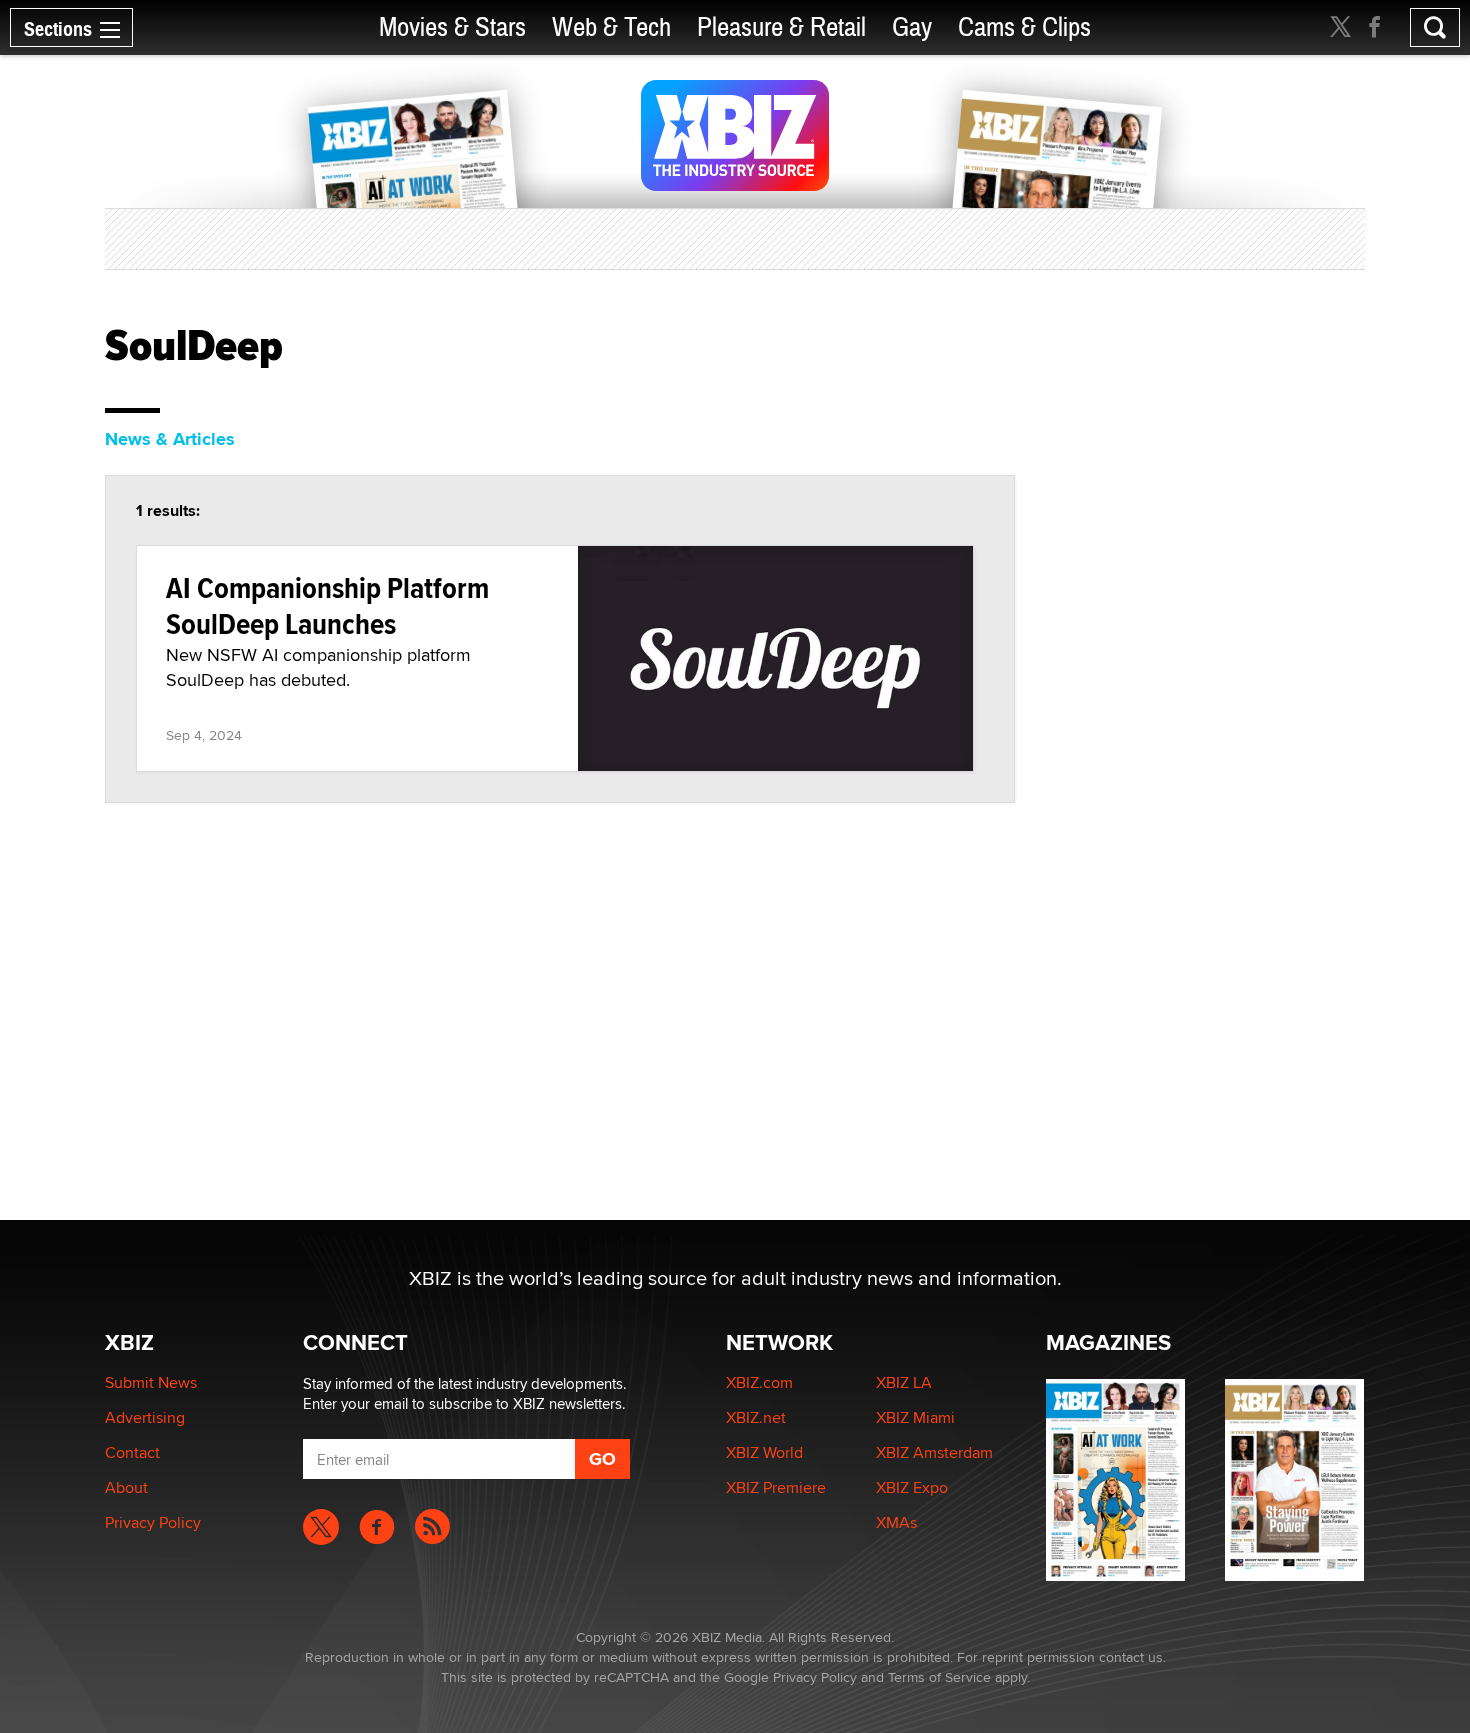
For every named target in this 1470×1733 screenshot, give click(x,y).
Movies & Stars (452, 27)
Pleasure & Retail (781, 27)
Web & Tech (611, 27)
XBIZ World (764, 1452)
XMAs (896, 1522)
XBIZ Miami (915, 1417)
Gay (912, 27)
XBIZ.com (759, 1382)
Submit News (151, 1382)
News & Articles (170, 439)
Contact (132, 1452)
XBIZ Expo (912, 1487)
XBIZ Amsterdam (934, 1452)
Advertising (145, 1417)
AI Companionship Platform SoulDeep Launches (327, 605)
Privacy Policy (153, 1522)
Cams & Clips (1024, 27)
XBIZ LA (904, 1382)
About (126, 1487)
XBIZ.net (756, 1417)
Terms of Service (939, 1677)
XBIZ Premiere (776, 1487)
